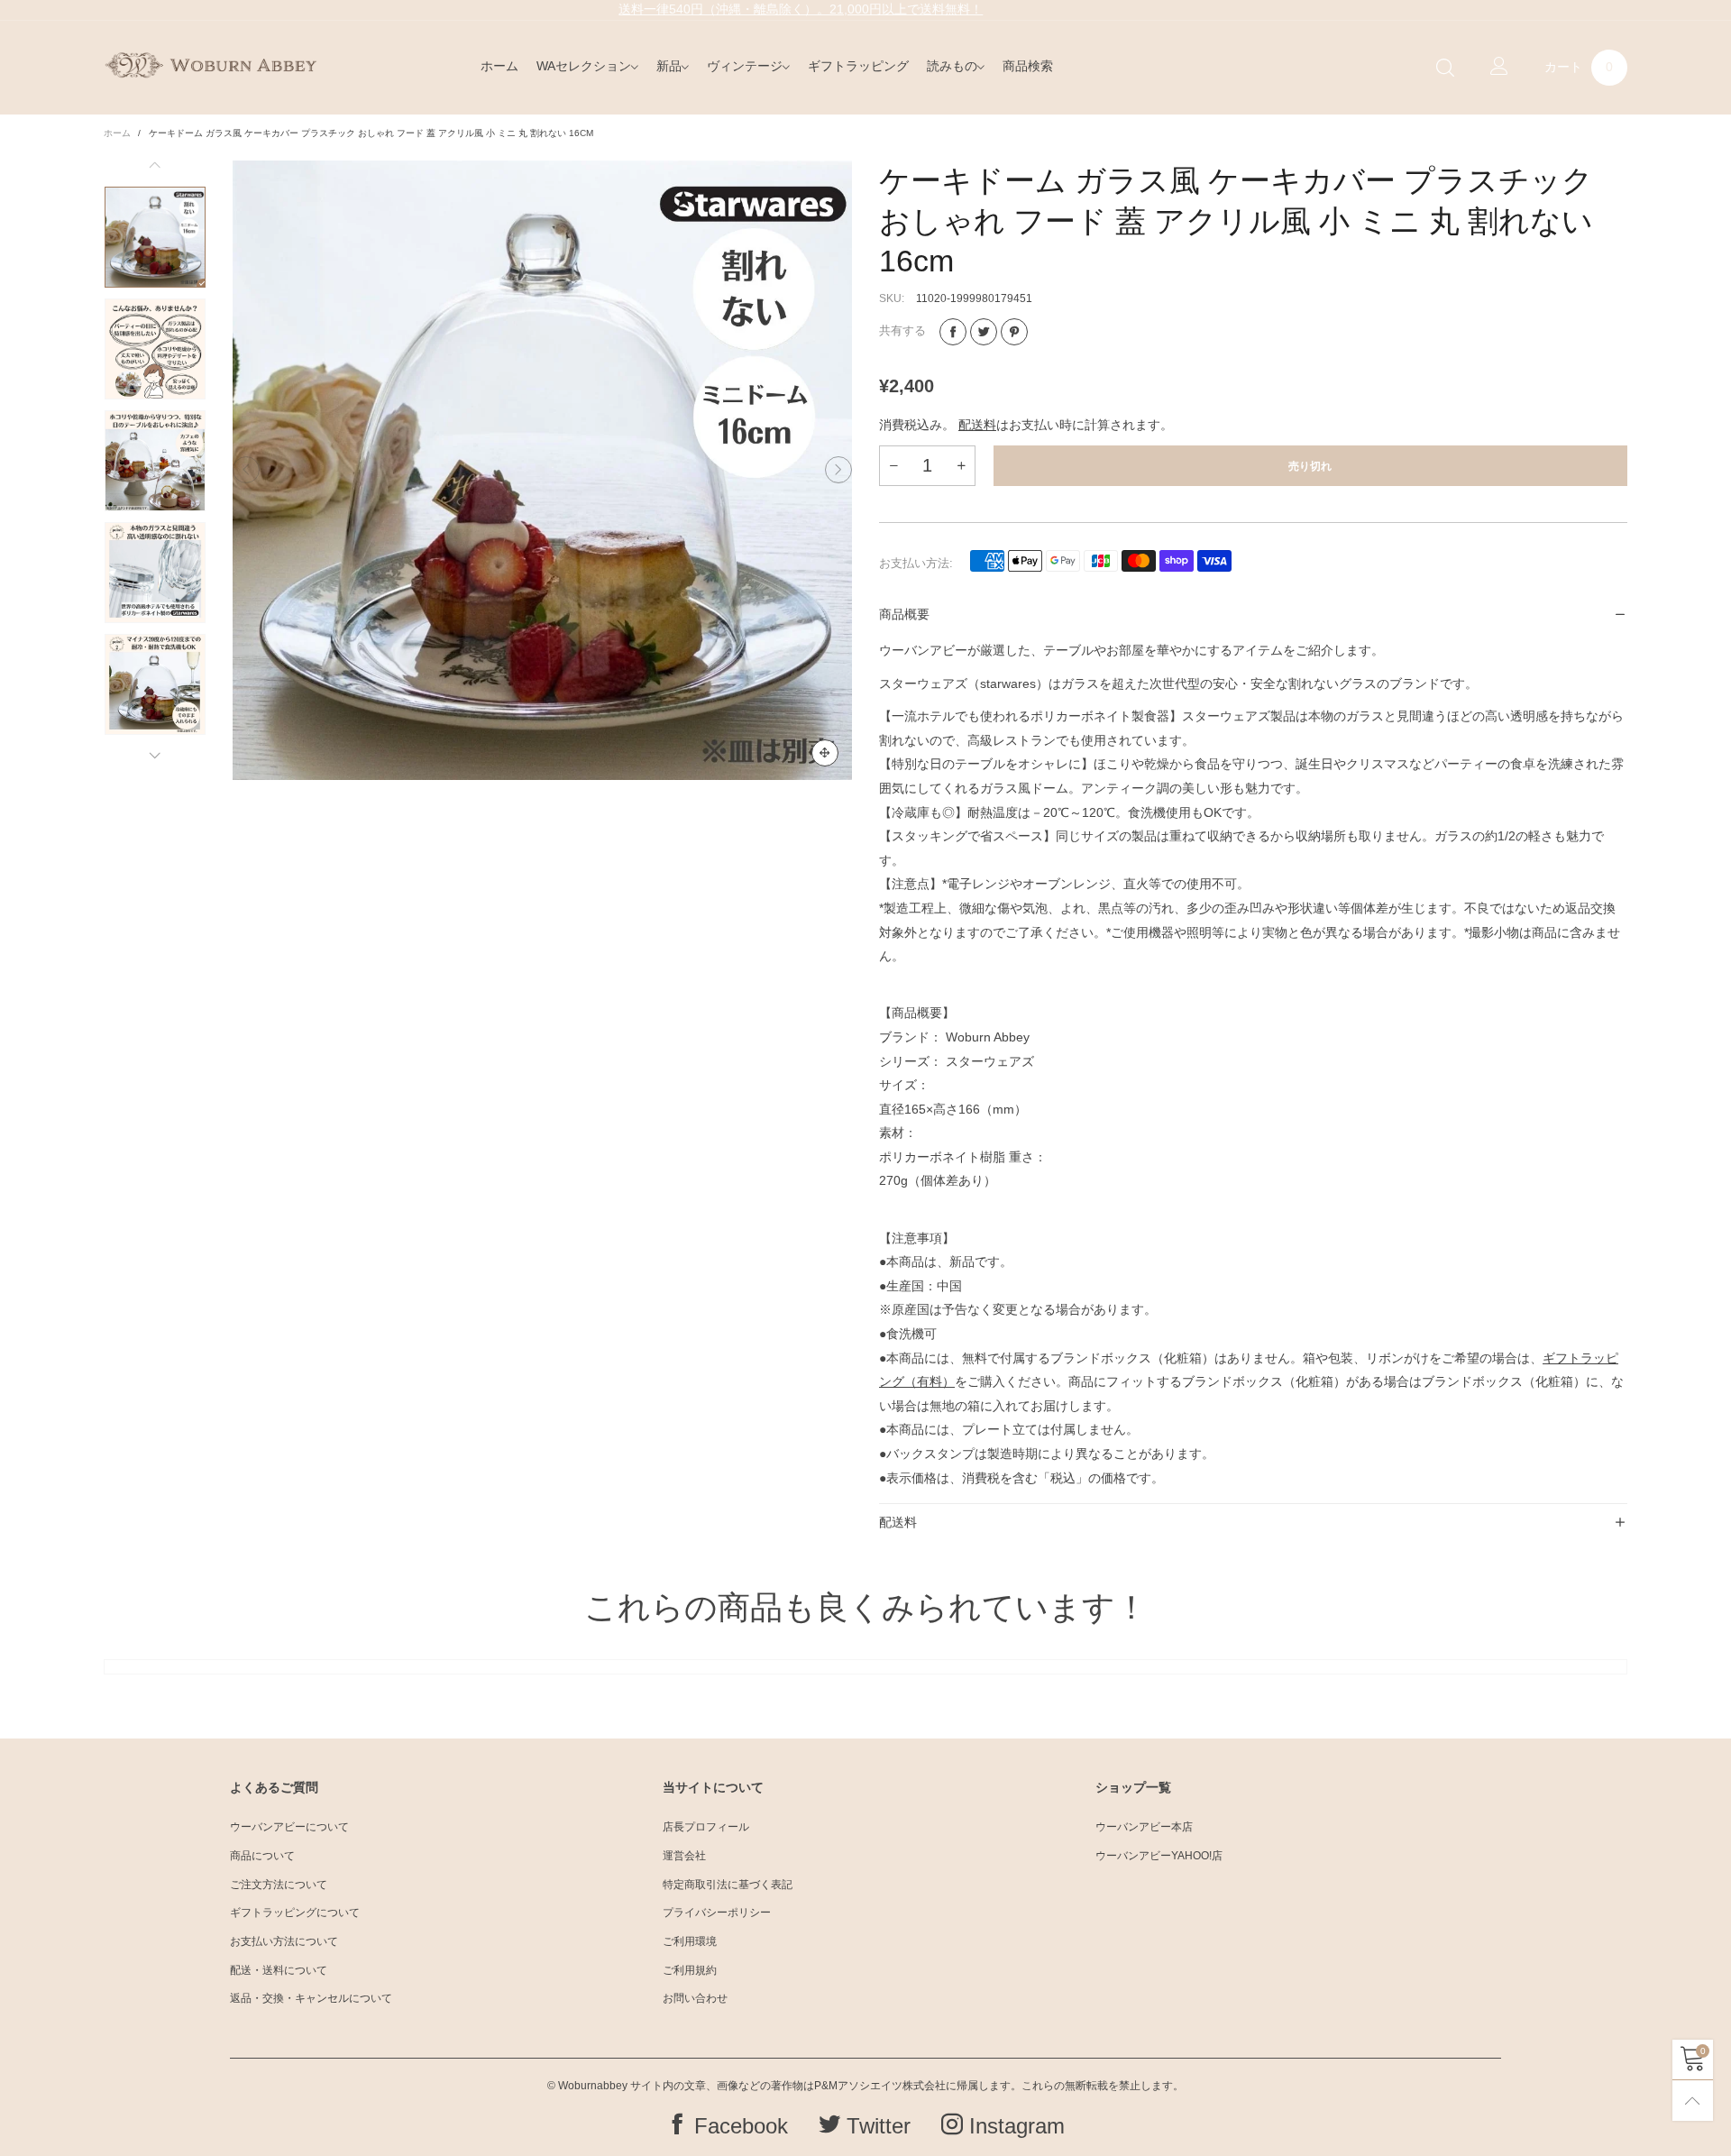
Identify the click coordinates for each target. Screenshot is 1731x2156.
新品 (669, 66)
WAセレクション (584, 66)
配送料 (977, 425)
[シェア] (953, 332)
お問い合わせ (695, 1998)
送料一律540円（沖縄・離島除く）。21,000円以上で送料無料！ (801, 9)
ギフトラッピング (858, 66)
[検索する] (1445, 68)
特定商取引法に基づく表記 (728, 1885)
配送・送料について (279, 1970)
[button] (246, 471)
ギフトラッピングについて (295, 1913)
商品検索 (1028, 66)
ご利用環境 (690, 1941)
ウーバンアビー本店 (1144, 1827)
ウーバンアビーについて (289, 1827)
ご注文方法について (279, 1885)
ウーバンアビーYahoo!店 (1159, 1856)
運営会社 (684, 1856)
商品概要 (904, 614)
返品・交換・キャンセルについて (311, 1998)
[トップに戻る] (1693, 2101)
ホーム (499, 66)
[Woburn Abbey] (211, 65)
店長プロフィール (706, 1827)
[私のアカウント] (1499, 68)
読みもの (952, 66)
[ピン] (1014, 332)
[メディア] (825, 753)
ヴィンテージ (745, 66)
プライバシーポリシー (717, 1913)
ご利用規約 (690, 1970)
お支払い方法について (284, 1941)
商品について (262, 1856)
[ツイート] (984, 332)
